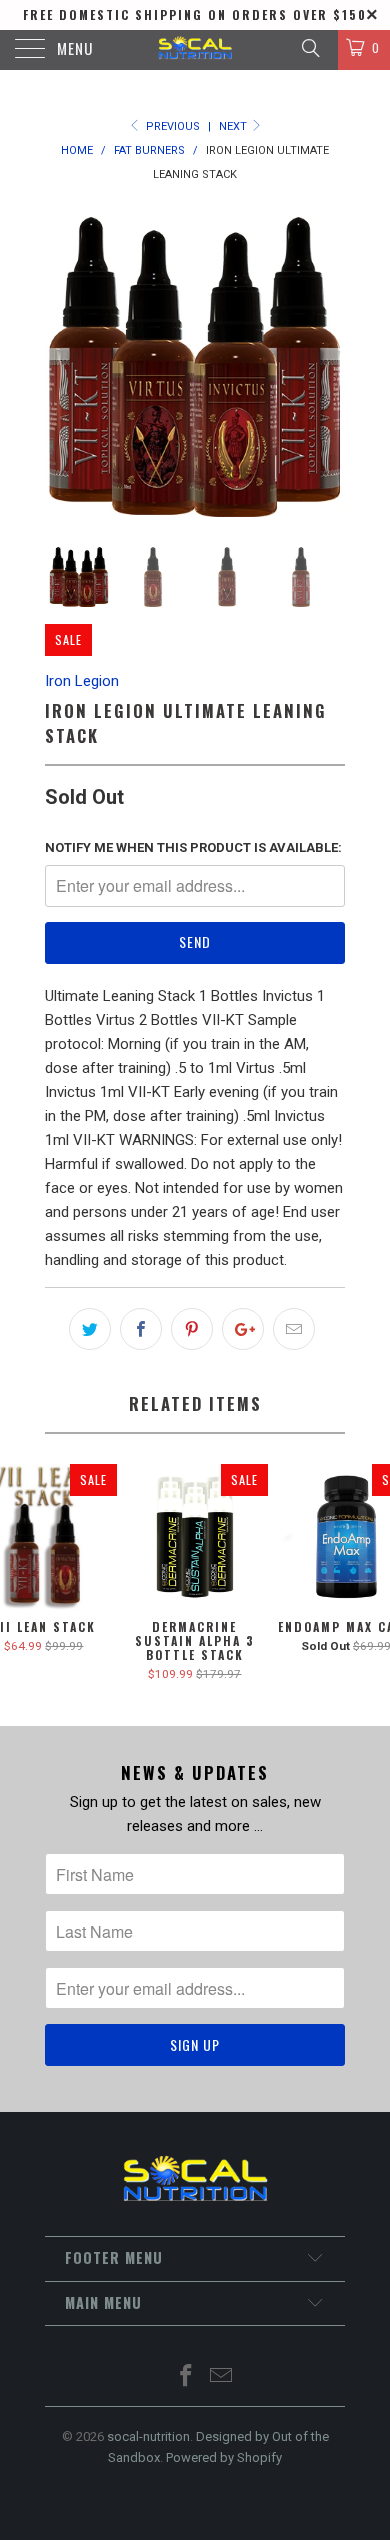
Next (234, 126)
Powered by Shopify (224, 2457)
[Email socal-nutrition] (222, 2377)
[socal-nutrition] (195, 50)
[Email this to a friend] (294, 1329)
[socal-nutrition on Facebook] (187, 2377)
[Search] (309, 48)
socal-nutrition (148, 2436)
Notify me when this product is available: (193, 847)
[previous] (64, 367)
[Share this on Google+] (243, 1329)
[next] (326, 367)
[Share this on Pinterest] (192, 1329)
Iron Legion (82, 681)
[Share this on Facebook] (141, 1329)
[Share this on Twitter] (90, 1329)
